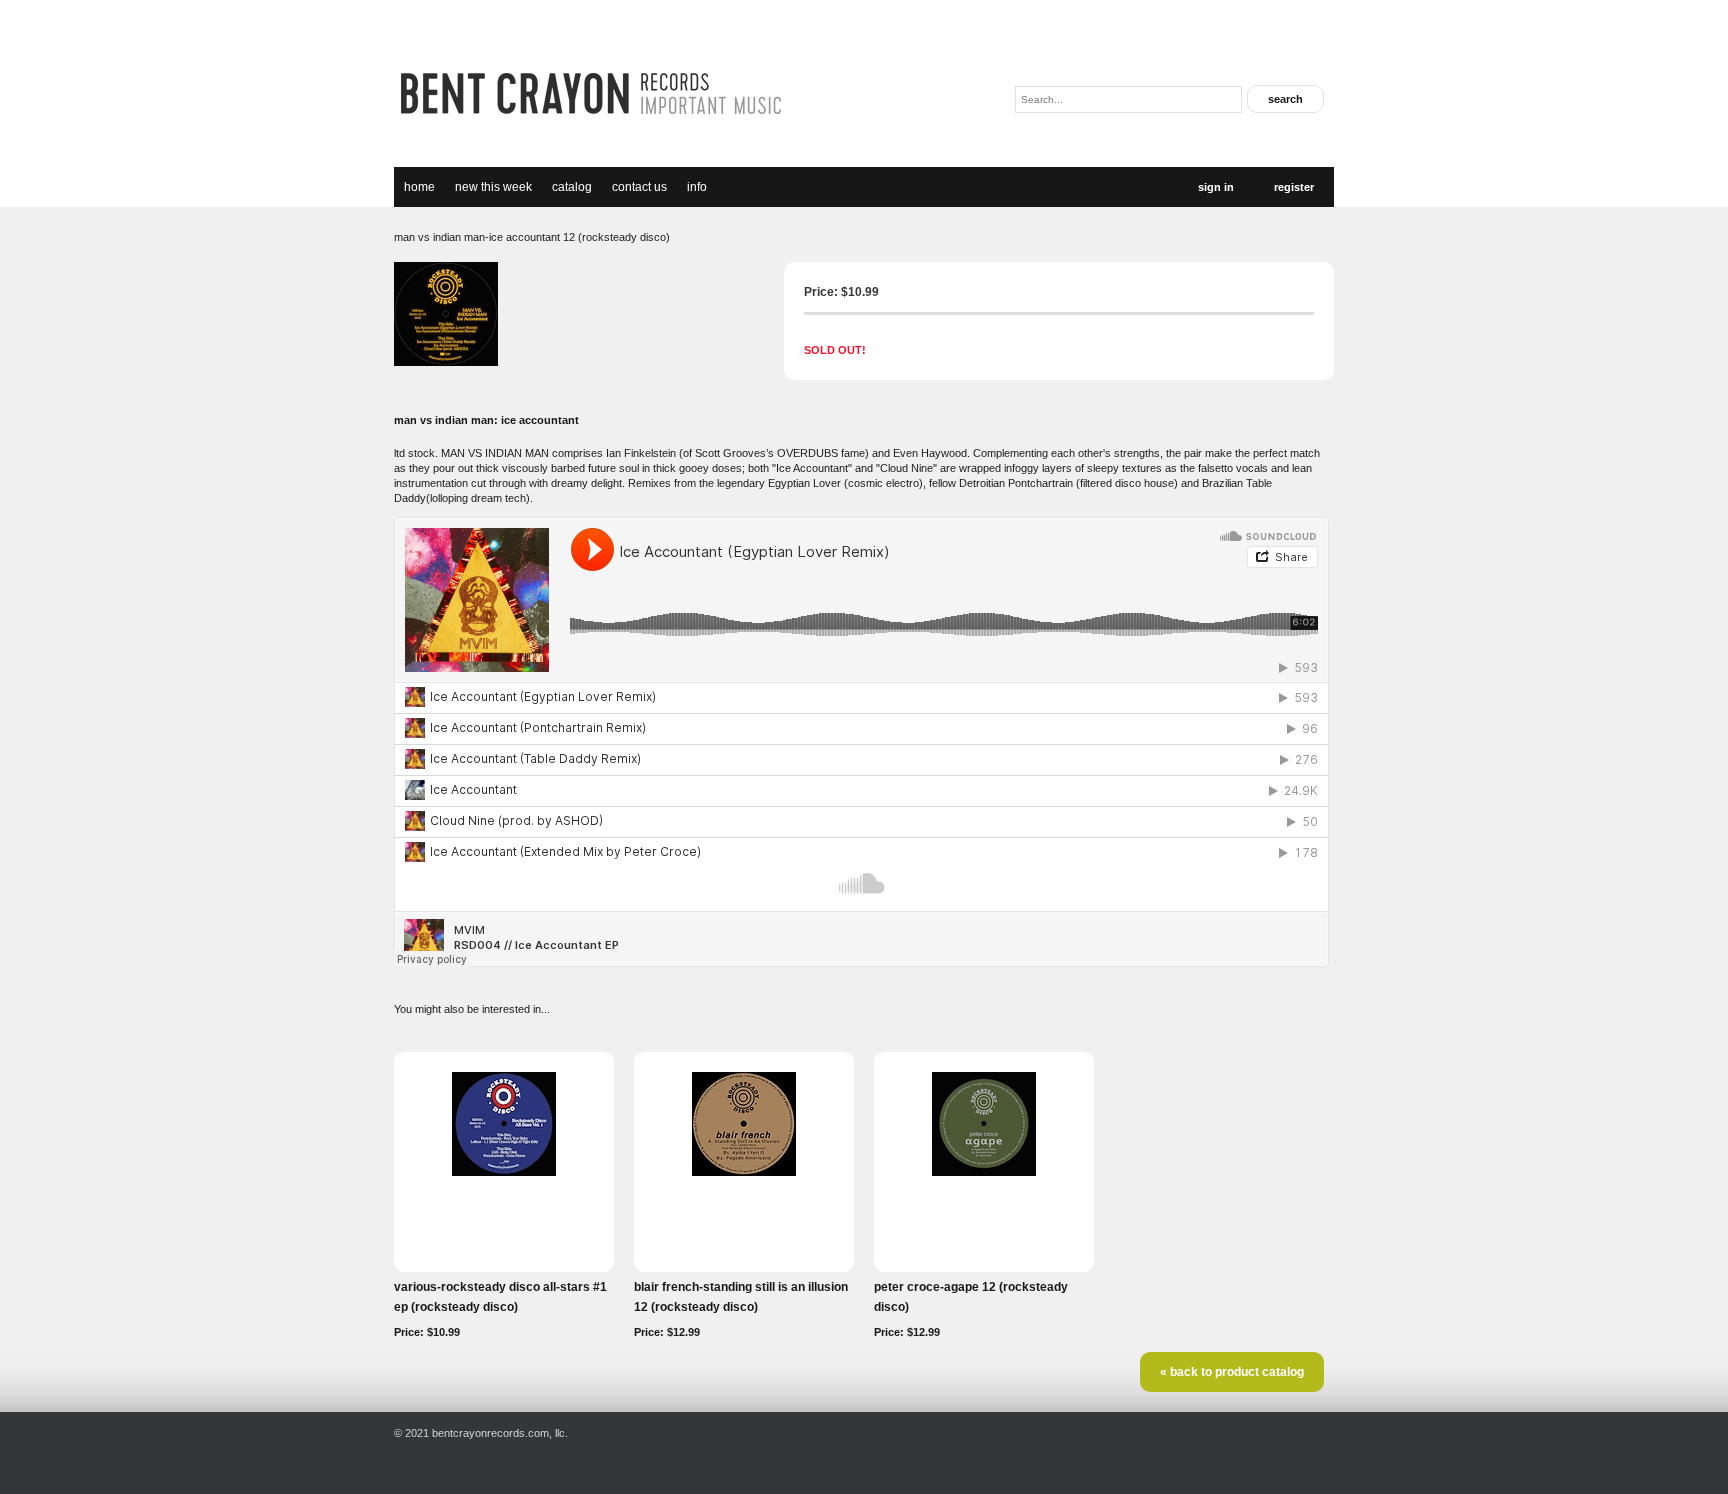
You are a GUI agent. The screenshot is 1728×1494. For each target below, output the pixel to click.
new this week (493, 187)
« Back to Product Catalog (1232, 1372)
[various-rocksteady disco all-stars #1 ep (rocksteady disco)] (504, 1172)
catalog (572, 187)
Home (419, 187)
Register (1294, 187)
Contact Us (639, 187)
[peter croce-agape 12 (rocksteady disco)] (984, 1172)
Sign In (1216, 187)
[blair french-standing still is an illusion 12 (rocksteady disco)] (744, 1172)
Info (697, 187)
